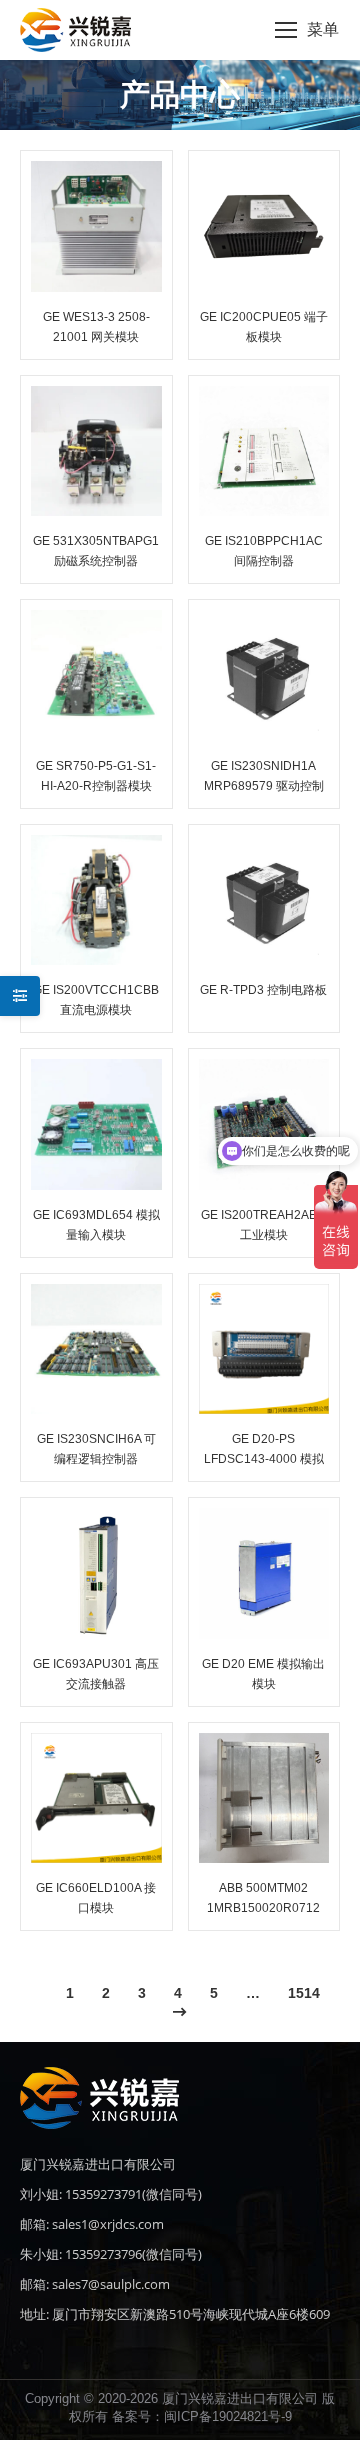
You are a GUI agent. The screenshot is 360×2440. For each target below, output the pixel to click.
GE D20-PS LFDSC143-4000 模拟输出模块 (264, 1459)
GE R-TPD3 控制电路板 (263, 990)
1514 (304, 1993)
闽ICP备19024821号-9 (228, 2416)
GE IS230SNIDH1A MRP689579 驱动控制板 (264, 786)
